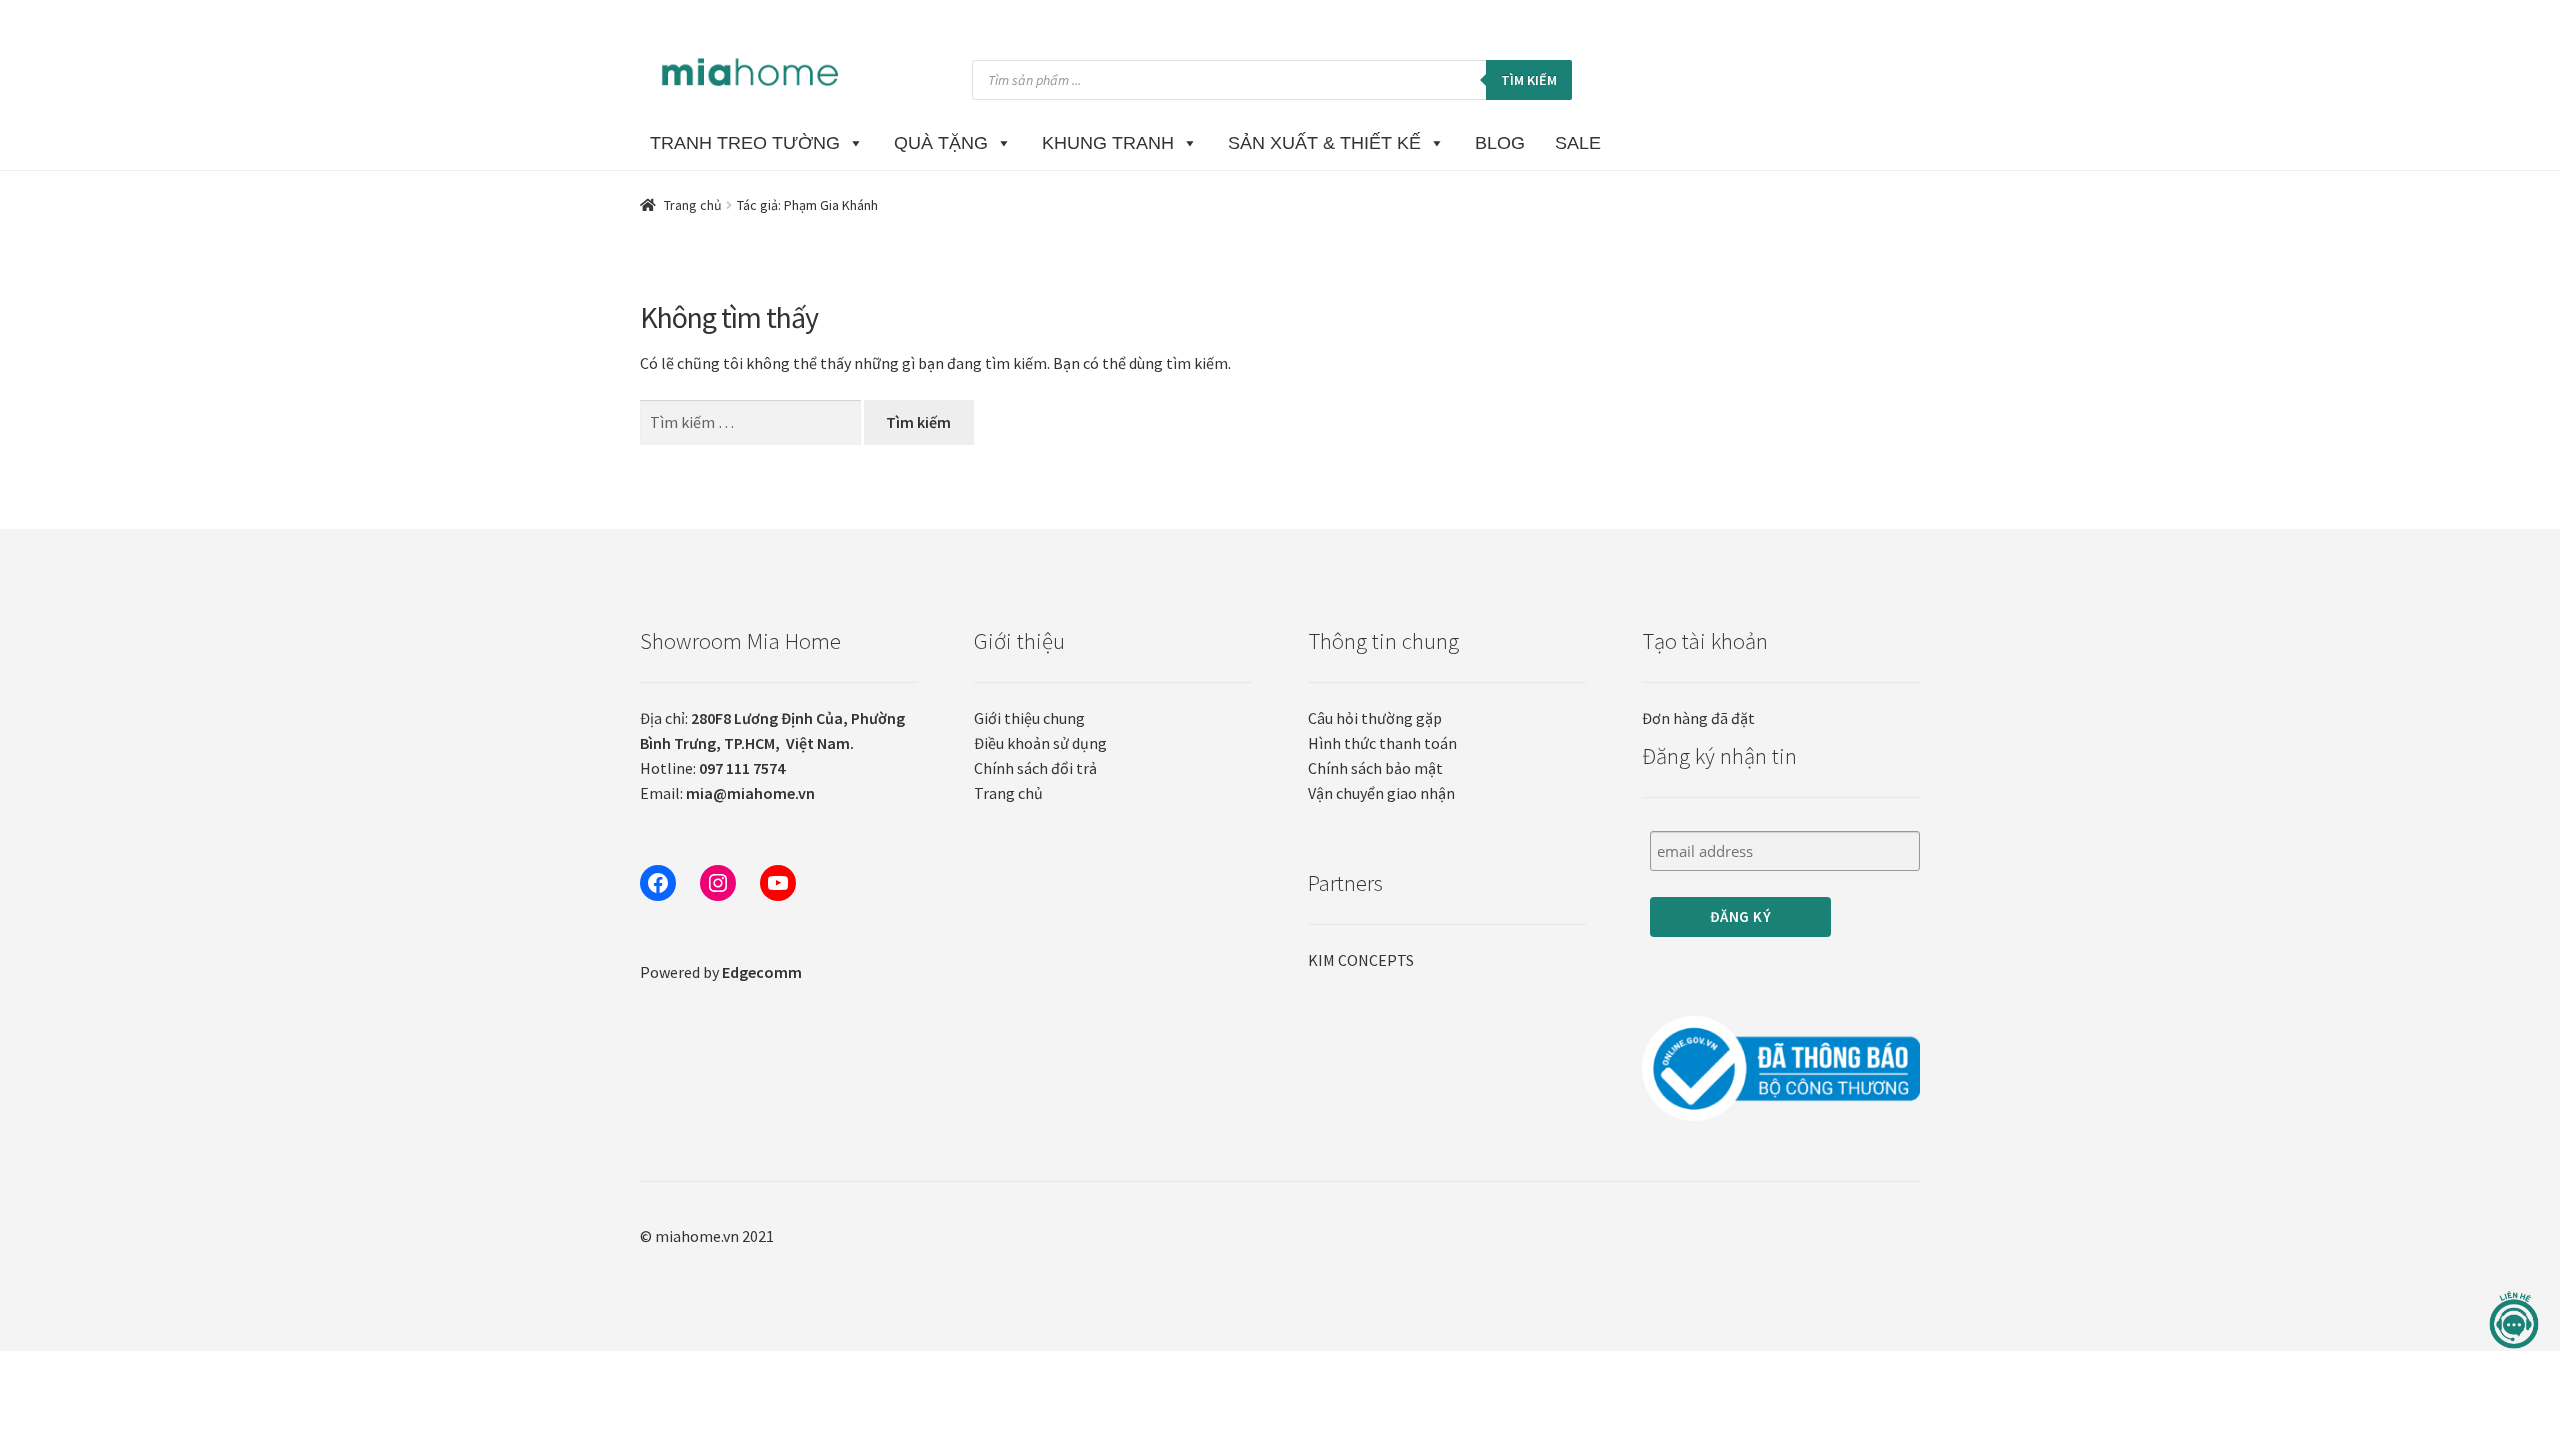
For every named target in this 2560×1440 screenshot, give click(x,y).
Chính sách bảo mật (1375, 768)
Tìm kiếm (1529, 80)
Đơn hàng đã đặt (1698, 718)
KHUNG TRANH (1108, 143)
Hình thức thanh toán (1382, 743)
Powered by (721, 972)
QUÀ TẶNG (941, 143)
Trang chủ (693, 205)
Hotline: (712, 768)
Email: (727, 793)
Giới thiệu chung (1029, 718)
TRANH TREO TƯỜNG (745, 143)
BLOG (1500, 143)
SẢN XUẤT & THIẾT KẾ (1324, 143)
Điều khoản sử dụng (1040, 743)
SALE (1578, 143)
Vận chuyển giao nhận (1381, 793)
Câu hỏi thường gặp (1375, 718)
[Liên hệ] (2514, 1320)
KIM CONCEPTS (1361, 960)
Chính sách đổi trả (1035, 768)
